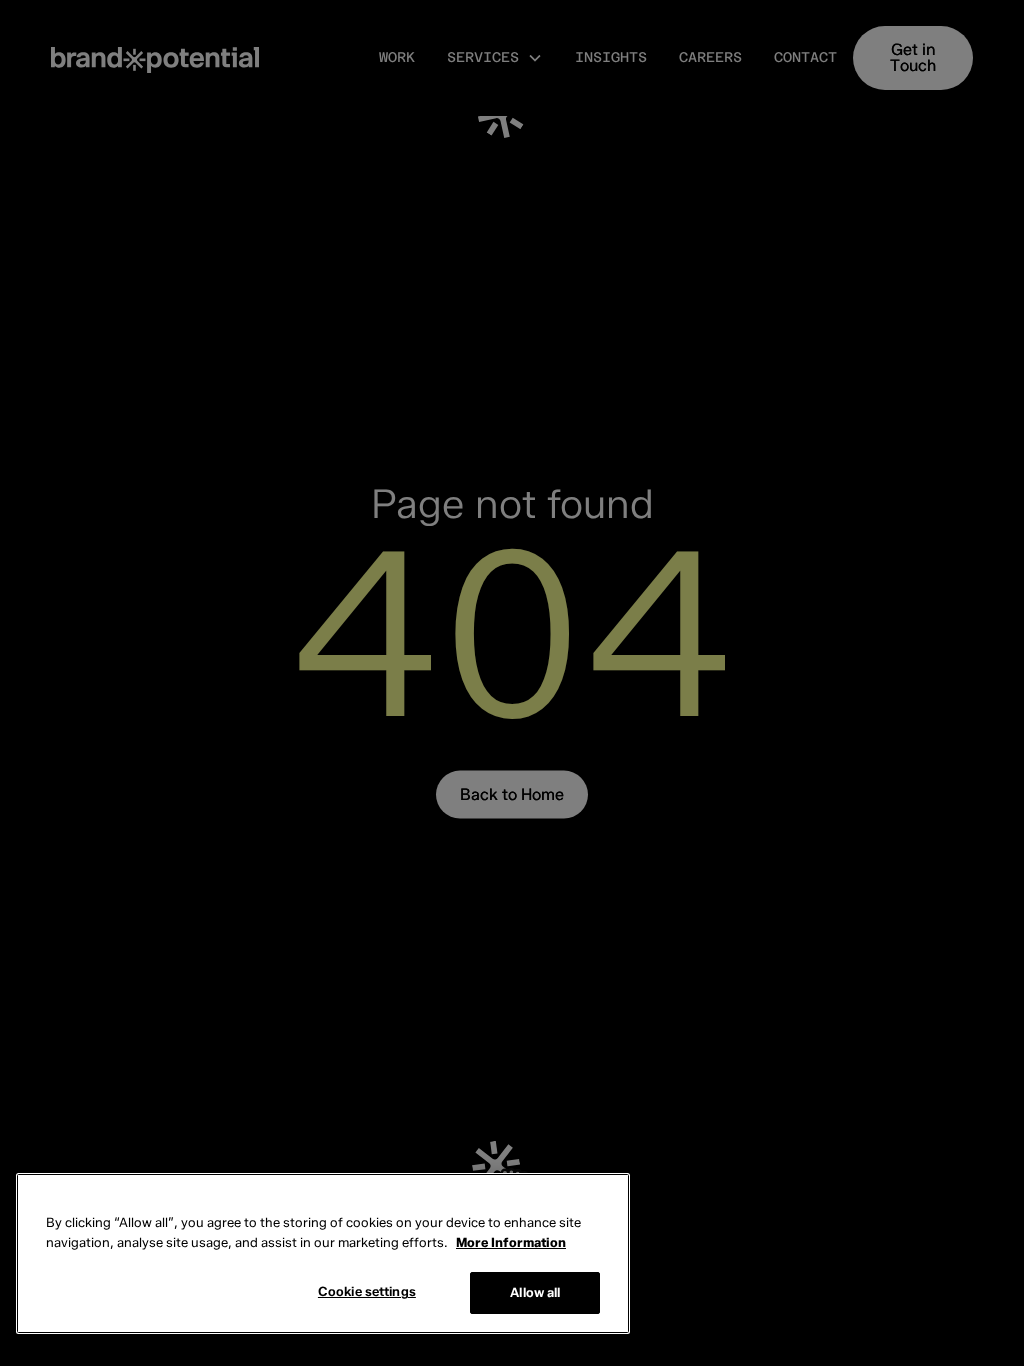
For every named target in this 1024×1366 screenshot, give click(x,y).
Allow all (535, 1292)
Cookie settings (367, 1291)
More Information (511, 1242)
